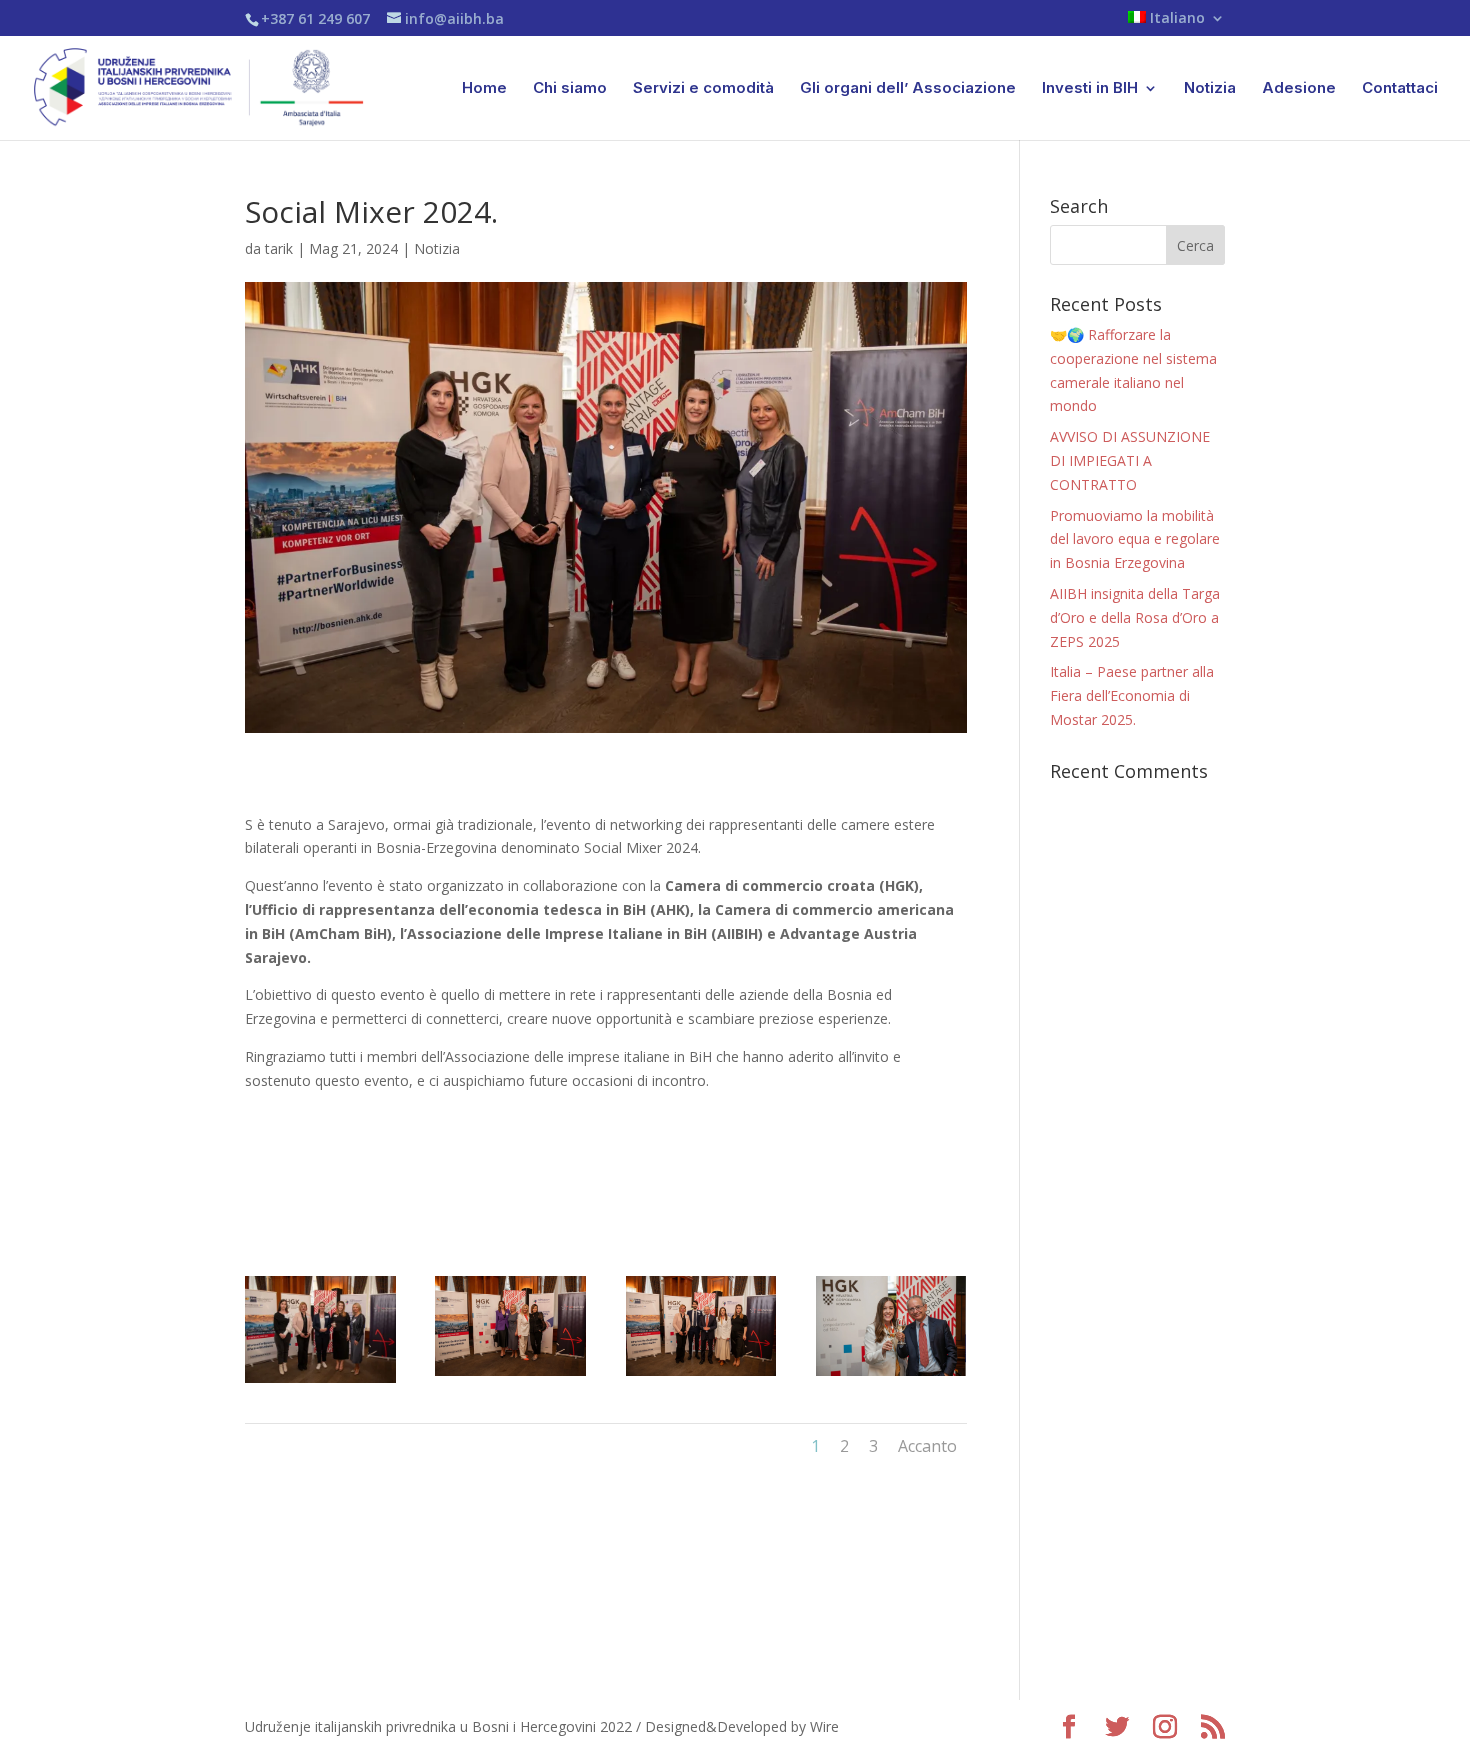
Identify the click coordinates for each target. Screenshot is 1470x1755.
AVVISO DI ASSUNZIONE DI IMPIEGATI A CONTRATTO (1130, 460)
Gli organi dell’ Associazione (908, 89)
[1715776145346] (320, 1382)
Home (484, 89)
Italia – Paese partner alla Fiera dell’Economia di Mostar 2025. (1132, 695)
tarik (279, 248)
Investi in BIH (1090, 89)
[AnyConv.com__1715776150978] (701, 1375)
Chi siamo (570, 89)
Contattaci (1400, 89)
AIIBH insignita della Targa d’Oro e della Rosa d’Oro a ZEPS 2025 (1135, 617)
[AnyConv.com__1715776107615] (891, 1375)
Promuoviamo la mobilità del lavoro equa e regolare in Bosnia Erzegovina (1135, 539)
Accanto (927, 1446)
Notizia (1210, 89)
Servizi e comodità (703, 89)
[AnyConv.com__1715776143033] (510, 1375)
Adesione (1299, 89)
